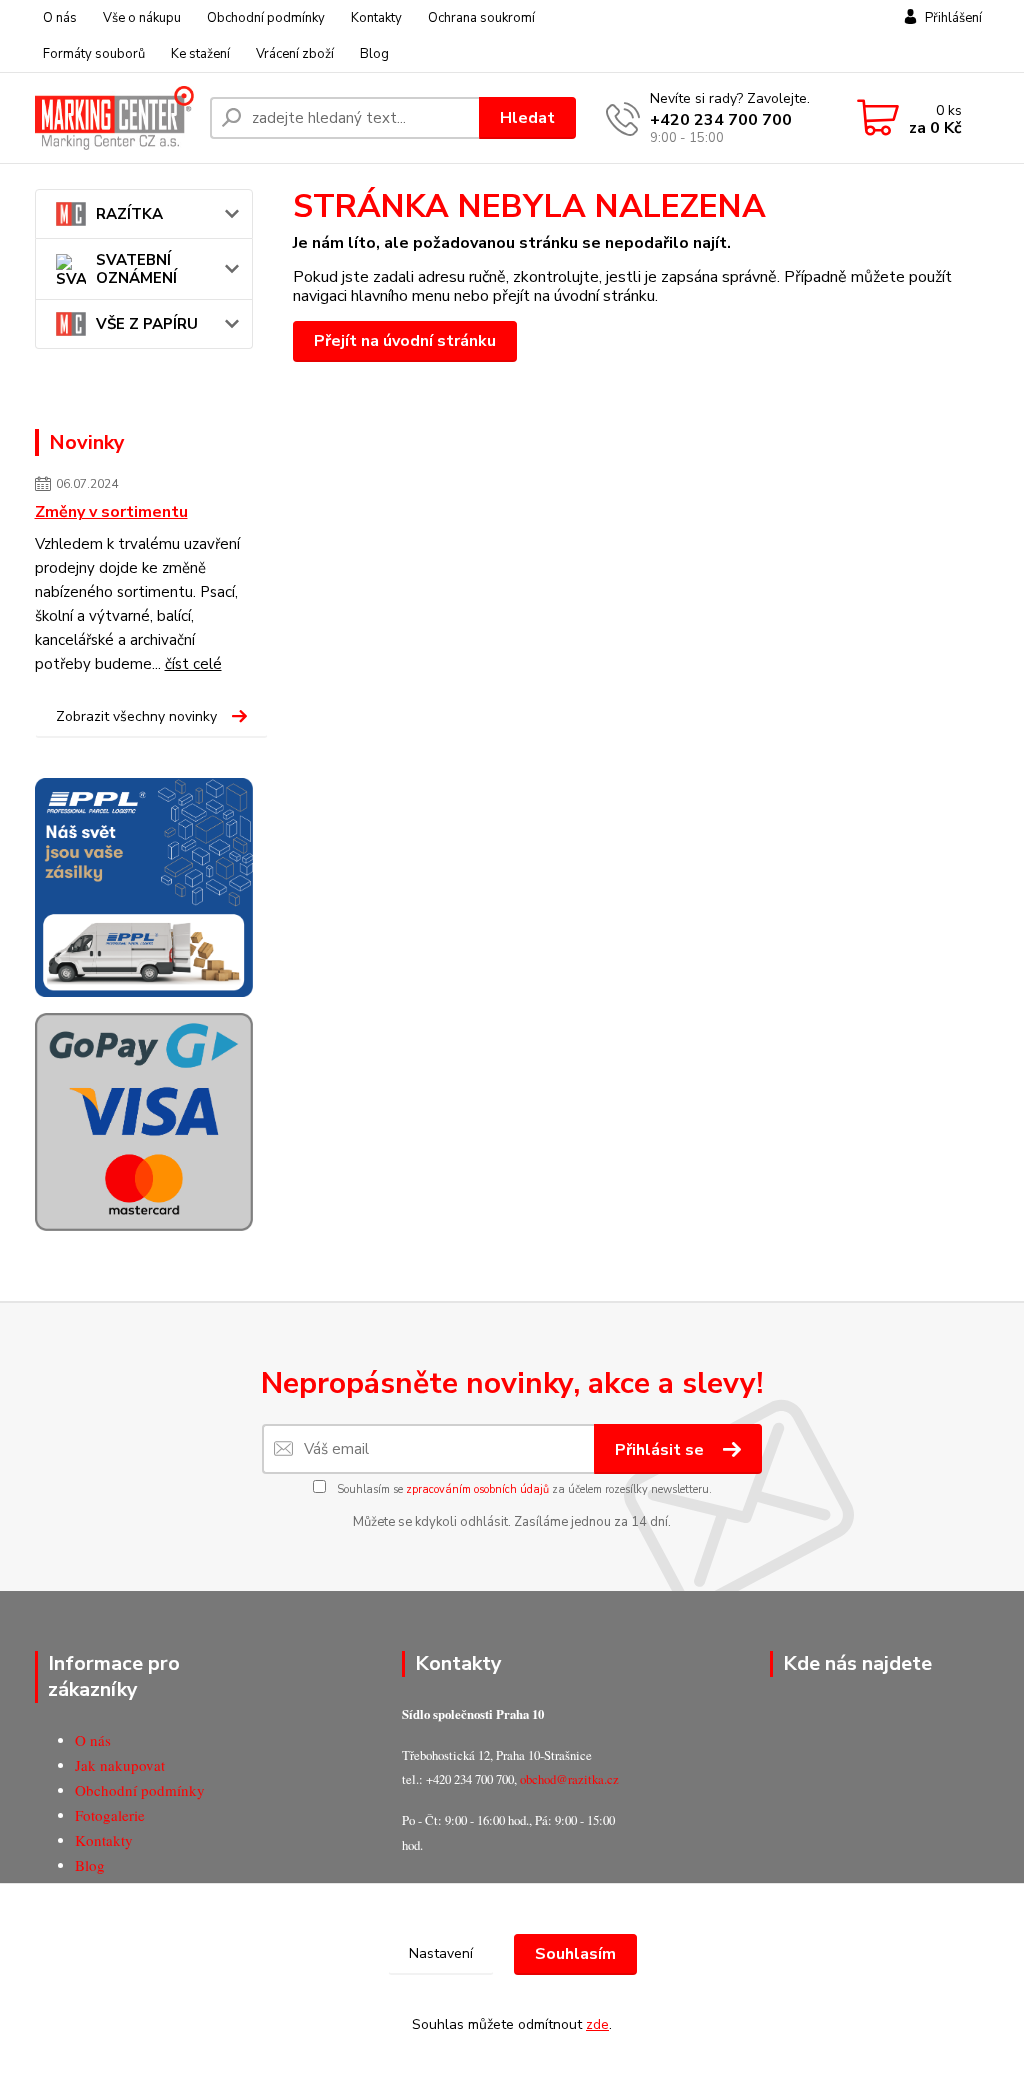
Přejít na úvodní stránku (405, 341)
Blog (374, 54)
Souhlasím (575, 1954)
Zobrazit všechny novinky (136, 716)
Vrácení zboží (295, 54)
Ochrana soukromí (481, 18)
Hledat (527, 118)
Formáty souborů (94, 54)
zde (597, 2024)
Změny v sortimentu (111, 512)
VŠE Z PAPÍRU (147, 324)
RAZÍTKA (129, 214)
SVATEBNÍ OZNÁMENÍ (136, 269)
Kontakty (376, 18)
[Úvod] (114, 117)
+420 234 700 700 (721, 120)
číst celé (193, 664)
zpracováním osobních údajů (477, 1489)
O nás (60, 18)
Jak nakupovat (120, 1765)
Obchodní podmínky (266, 18)
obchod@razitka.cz (569, 1779)
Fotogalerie (110, 1815)
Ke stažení (200, 54)
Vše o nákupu (142, 18)
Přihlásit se (661, 1450)
